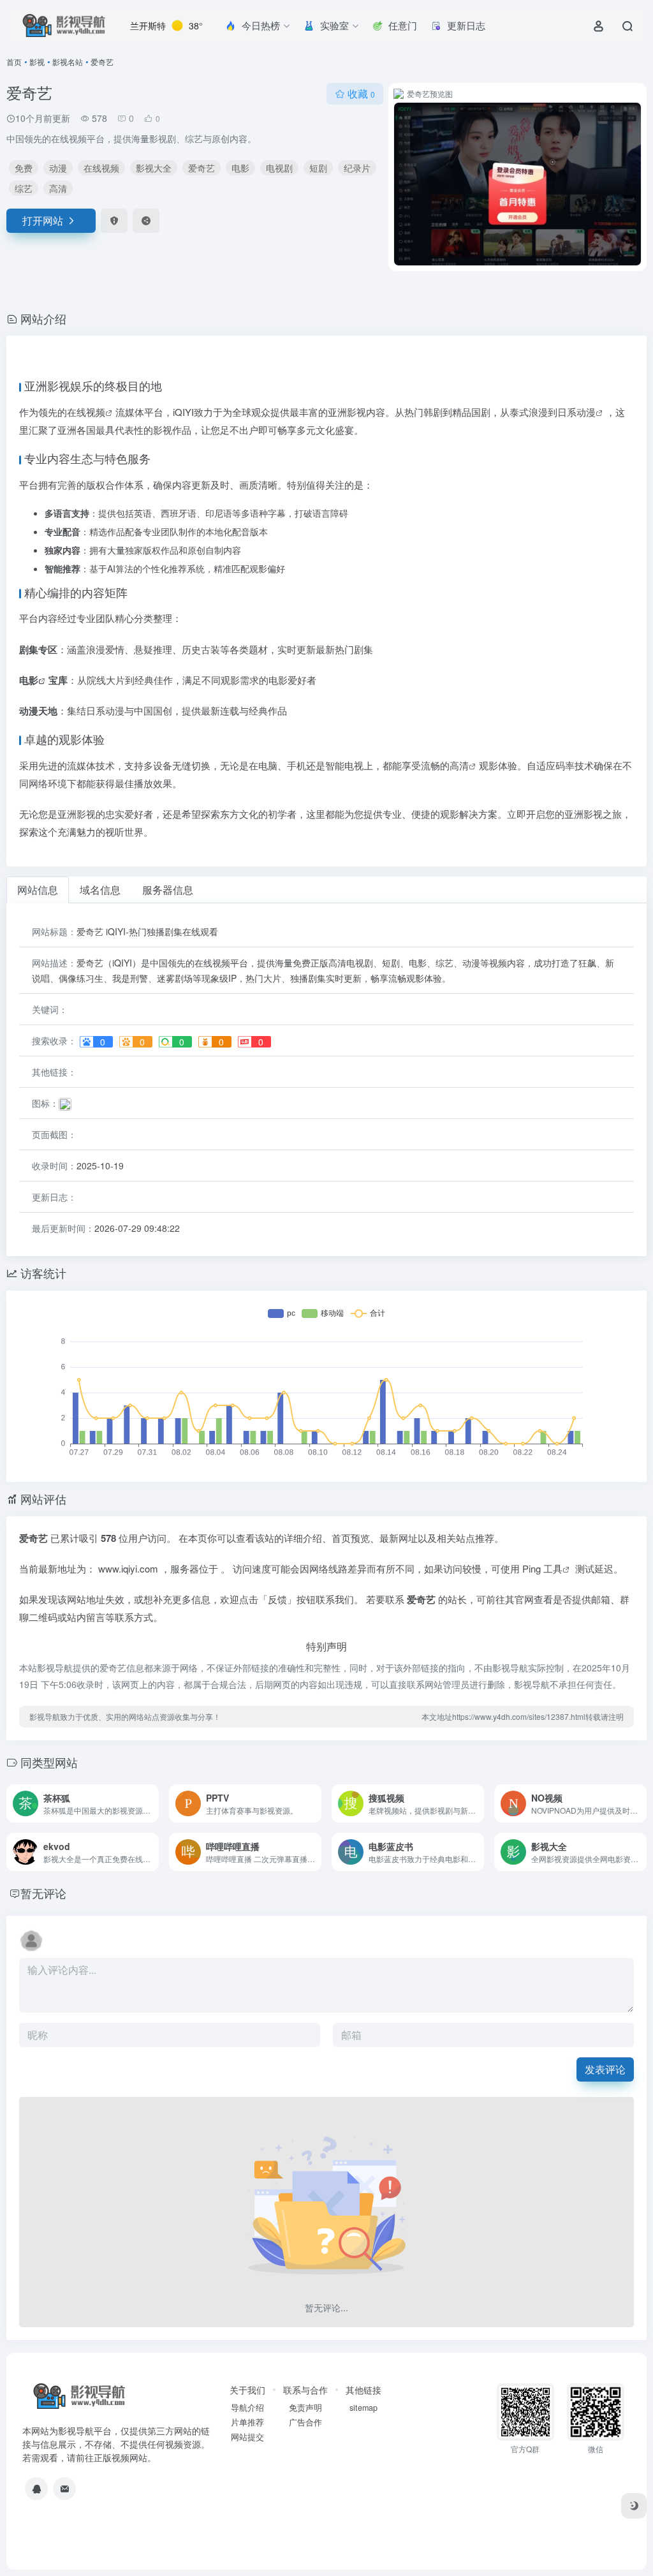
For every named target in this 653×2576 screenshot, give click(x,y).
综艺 (24, 188)
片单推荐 (247, 2422)
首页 (14, 62)
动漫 (58, 168)
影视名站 (68, 62)
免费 (24, 168)
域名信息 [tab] (100, 890)
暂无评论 (43, 1893)
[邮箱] (64, 2489)
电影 (240, 168)
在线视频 (101, 168)
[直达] (152, 1803)
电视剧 (279, 168)
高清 (58, 188)
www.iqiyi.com (129, 1568)
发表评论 (605, 2069)
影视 (37, 62)
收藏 (361, 93)
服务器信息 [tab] (168, 890)
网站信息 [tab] (38, 890)
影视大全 (154, 168)
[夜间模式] (634, 2506)
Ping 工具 (542, 1568)
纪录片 (357, 168)
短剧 (318, 168)
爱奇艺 (202, 168)
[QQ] (36, 2489)
